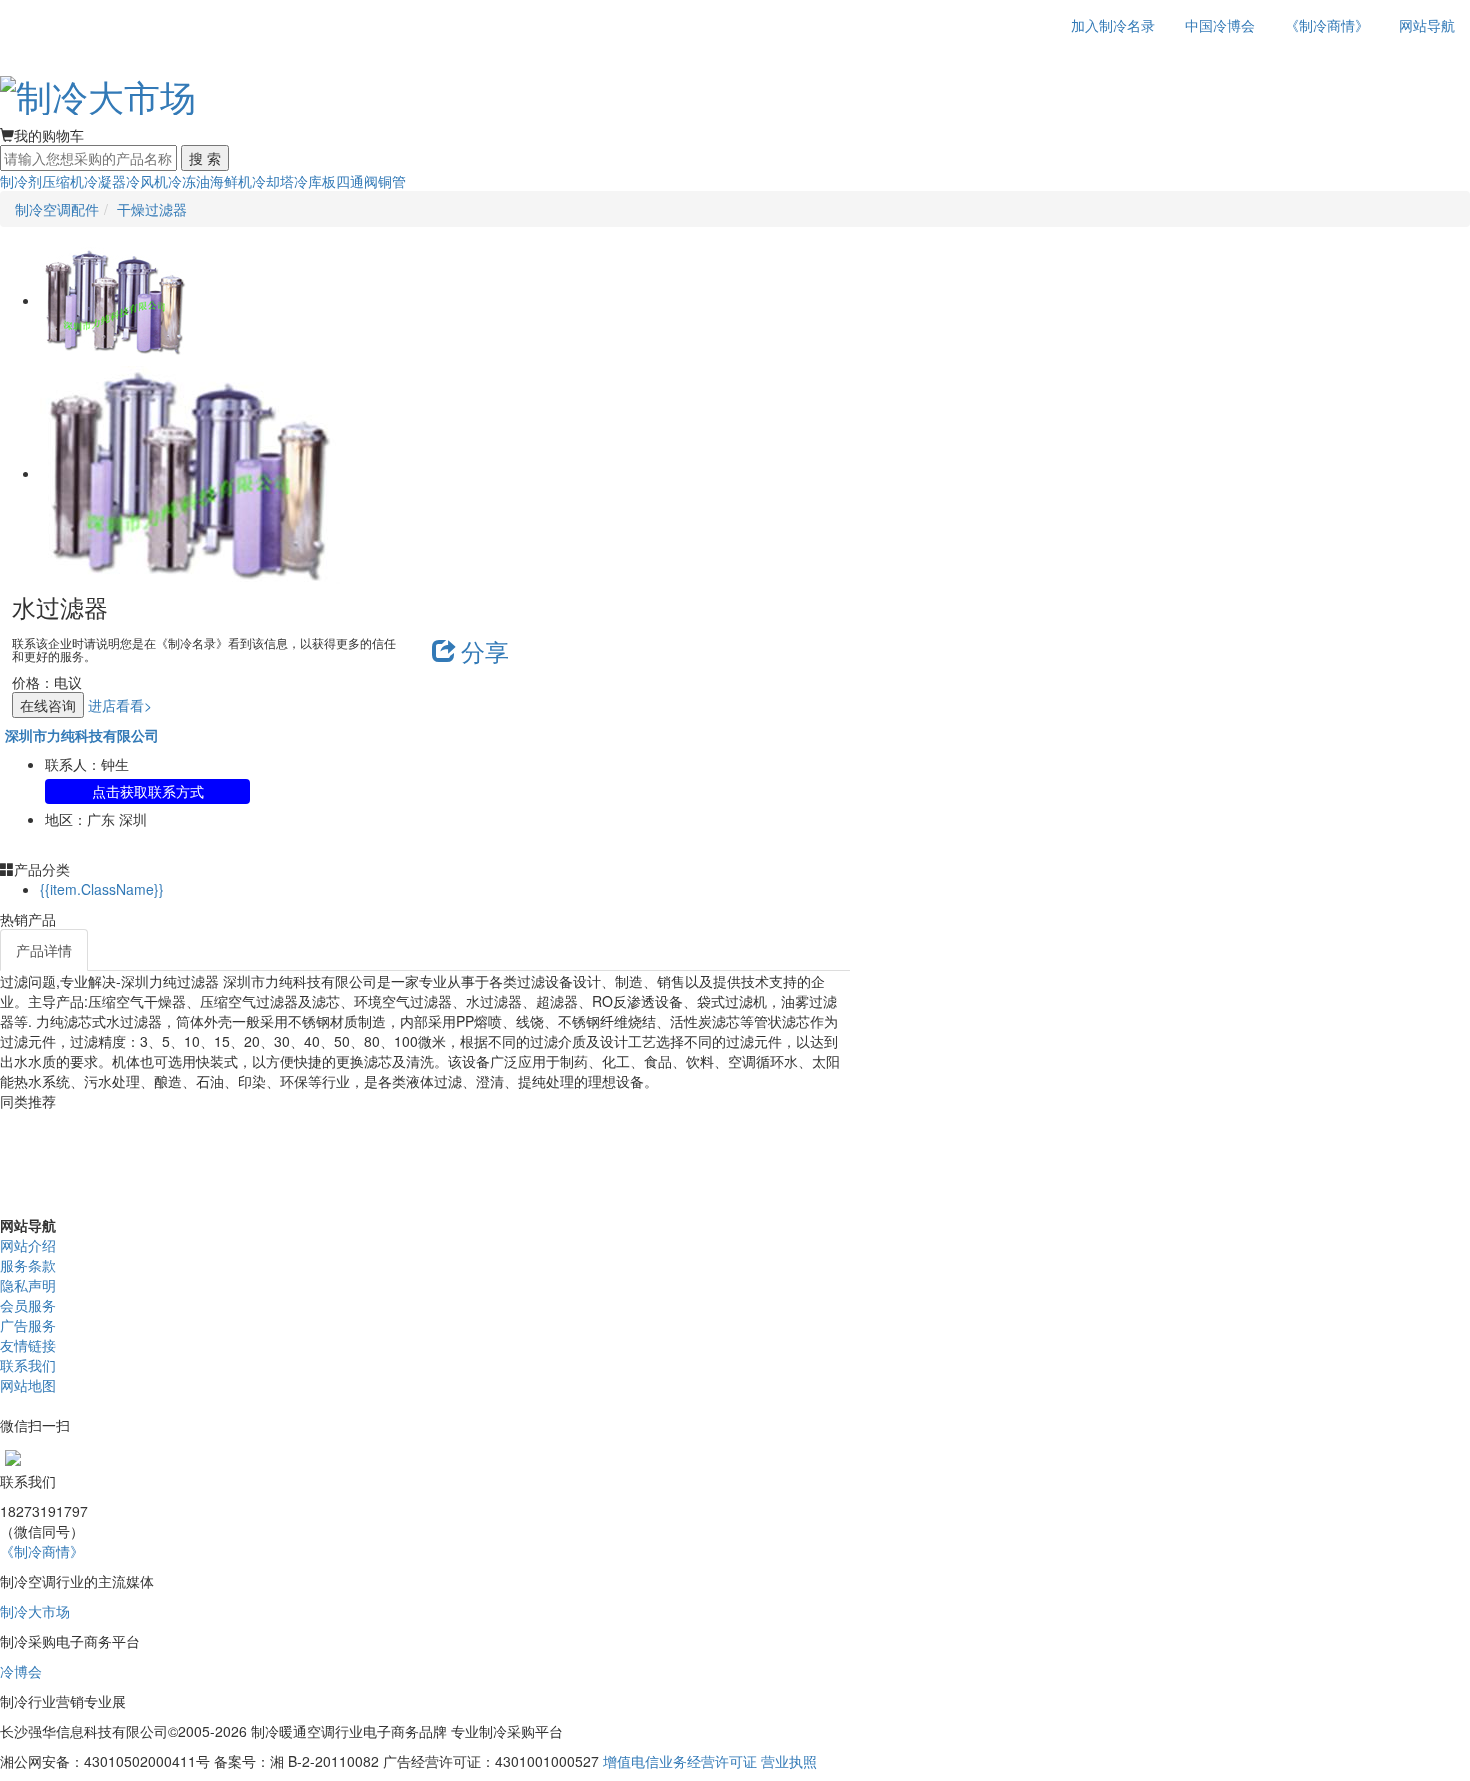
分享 (485, 650)
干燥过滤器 (152, 209)
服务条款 (28, 1265)
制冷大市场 (35, 1611)
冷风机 (147, 181)
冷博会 (21, 1671)
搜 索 (205, 158)
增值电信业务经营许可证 (680, 1761)
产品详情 (44, 950)
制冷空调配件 (57, 209)
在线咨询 (48, 705)
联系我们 (28, 1365)
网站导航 (1427, 25)
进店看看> (120, 705)
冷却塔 (273, 181)
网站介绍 (28, 1245)
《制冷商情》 (1327, 25)
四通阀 (357, 181)
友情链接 (28, 1345)
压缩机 (63, 181)
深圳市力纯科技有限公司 (82, 735)
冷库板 (315, 181)
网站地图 (28, 1385)
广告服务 (28, 1325)
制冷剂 (21, 181)
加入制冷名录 (1113, 25)
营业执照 (789, 1761)
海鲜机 (231, 181)
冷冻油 (189, 181)
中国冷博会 (1220, 25)
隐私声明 (28, 1285)
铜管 (392, 181)
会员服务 (28, 1305)
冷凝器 (105, 181)
